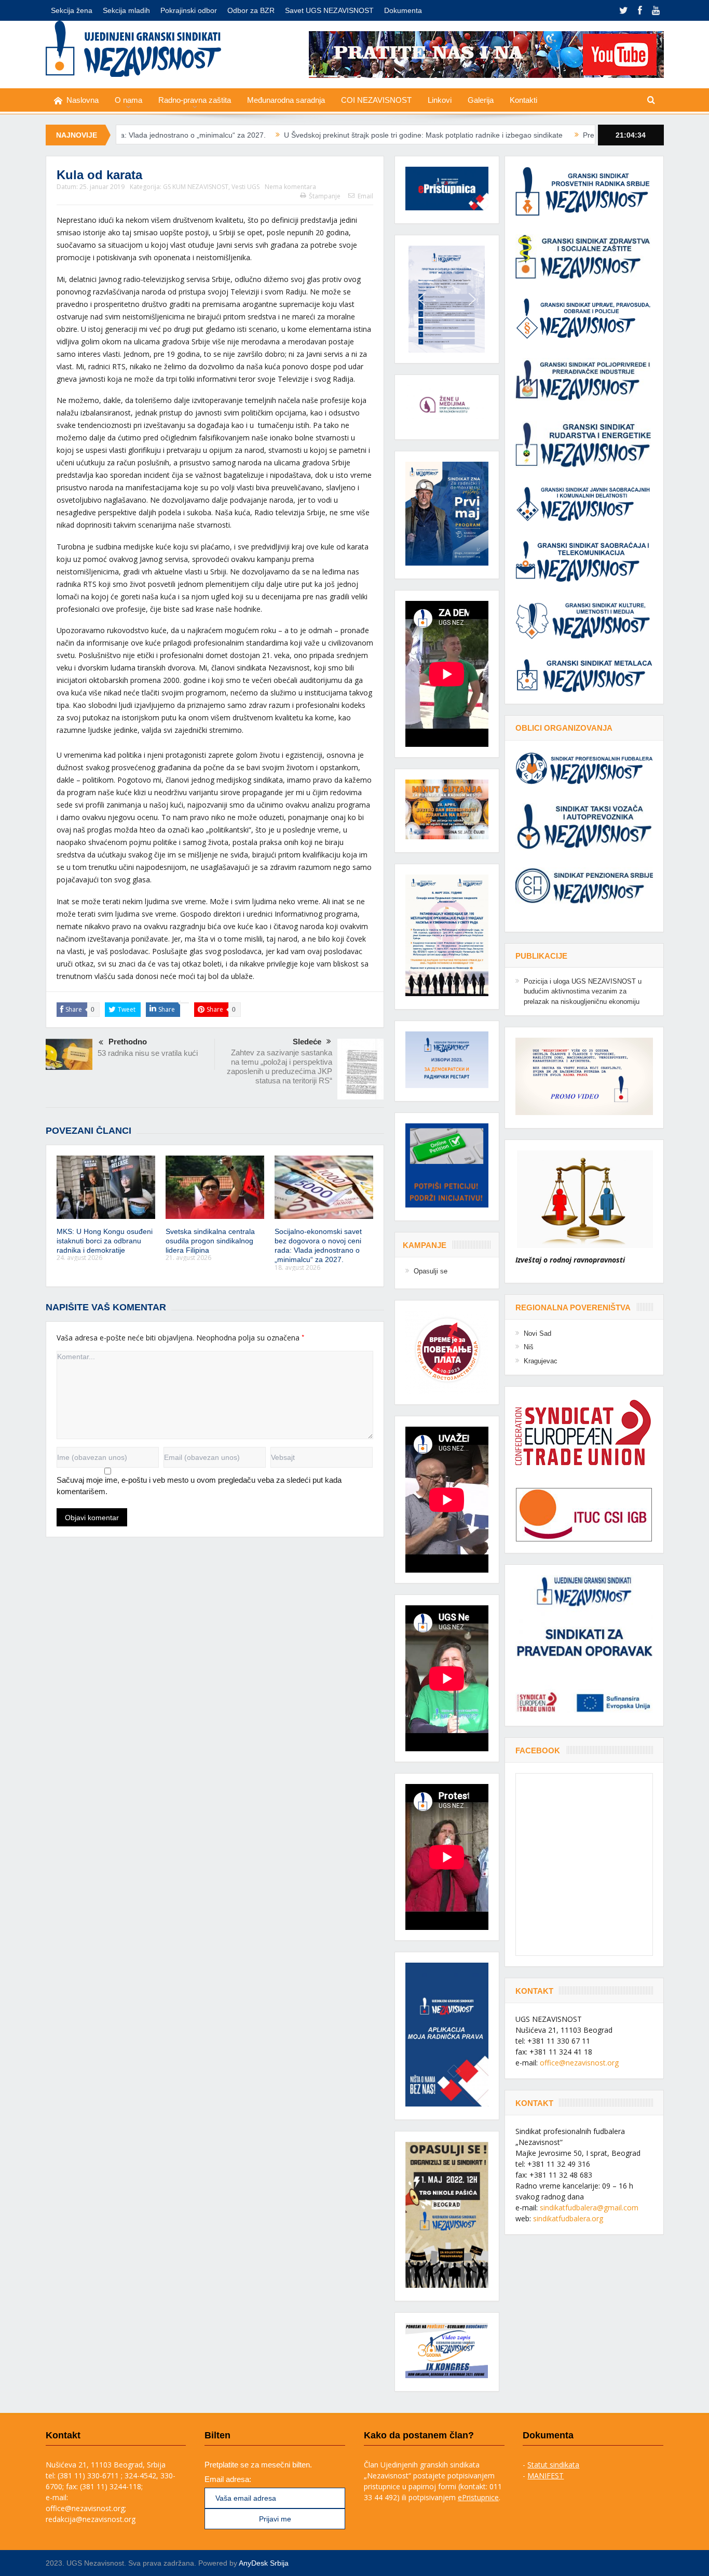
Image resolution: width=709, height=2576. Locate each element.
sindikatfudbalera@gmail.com (589, 2208)
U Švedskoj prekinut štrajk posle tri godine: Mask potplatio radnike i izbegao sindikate (300, 135)
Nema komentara (290, 187)
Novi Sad (537, 1333)
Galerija (481, 100)
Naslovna (83, 100)
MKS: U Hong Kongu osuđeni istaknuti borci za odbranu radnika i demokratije (105, 1241)
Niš (529, 1347)
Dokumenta (403, 10)
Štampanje (325, 196)
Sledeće (307, 1042)
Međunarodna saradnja (286, 100)
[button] (447, 299)
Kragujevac (541, 1361)
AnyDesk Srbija (264, 2563)
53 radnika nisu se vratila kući (148, 1053)
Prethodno (128, 1042)
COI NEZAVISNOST (376, 100)
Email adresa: (228, 2479)
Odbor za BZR (251, 10)
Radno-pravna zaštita (195, 100)
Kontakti (523, 100)
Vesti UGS (246, 187)
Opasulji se (431, 1271)
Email (365, 196)
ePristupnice (478, 2497)
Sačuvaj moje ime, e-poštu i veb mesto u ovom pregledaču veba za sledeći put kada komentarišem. (199, 1486)
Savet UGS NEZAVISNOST (329, 10)
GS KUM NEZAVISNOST (196, 187)
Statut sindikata (553, 2465)
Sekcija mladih (126, 10)
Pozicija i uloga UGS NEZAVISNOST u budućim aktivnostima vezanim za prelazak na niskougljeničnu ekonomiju (583, 991)
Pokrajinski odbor (189, 10)
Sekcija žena (72, 10)
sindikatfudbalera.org (568, 2218)
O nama (128, 100)
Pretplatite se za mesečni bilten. (258, 2465)
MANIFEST (546, 2476)
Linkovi (440, 100)
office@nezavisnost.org (579, 2063)
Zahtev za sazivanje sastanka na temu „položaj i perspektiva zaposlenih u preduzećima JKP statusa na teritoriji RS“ (279, 1066)
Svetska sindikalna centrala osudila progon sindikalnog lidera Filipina (210, 1241)
